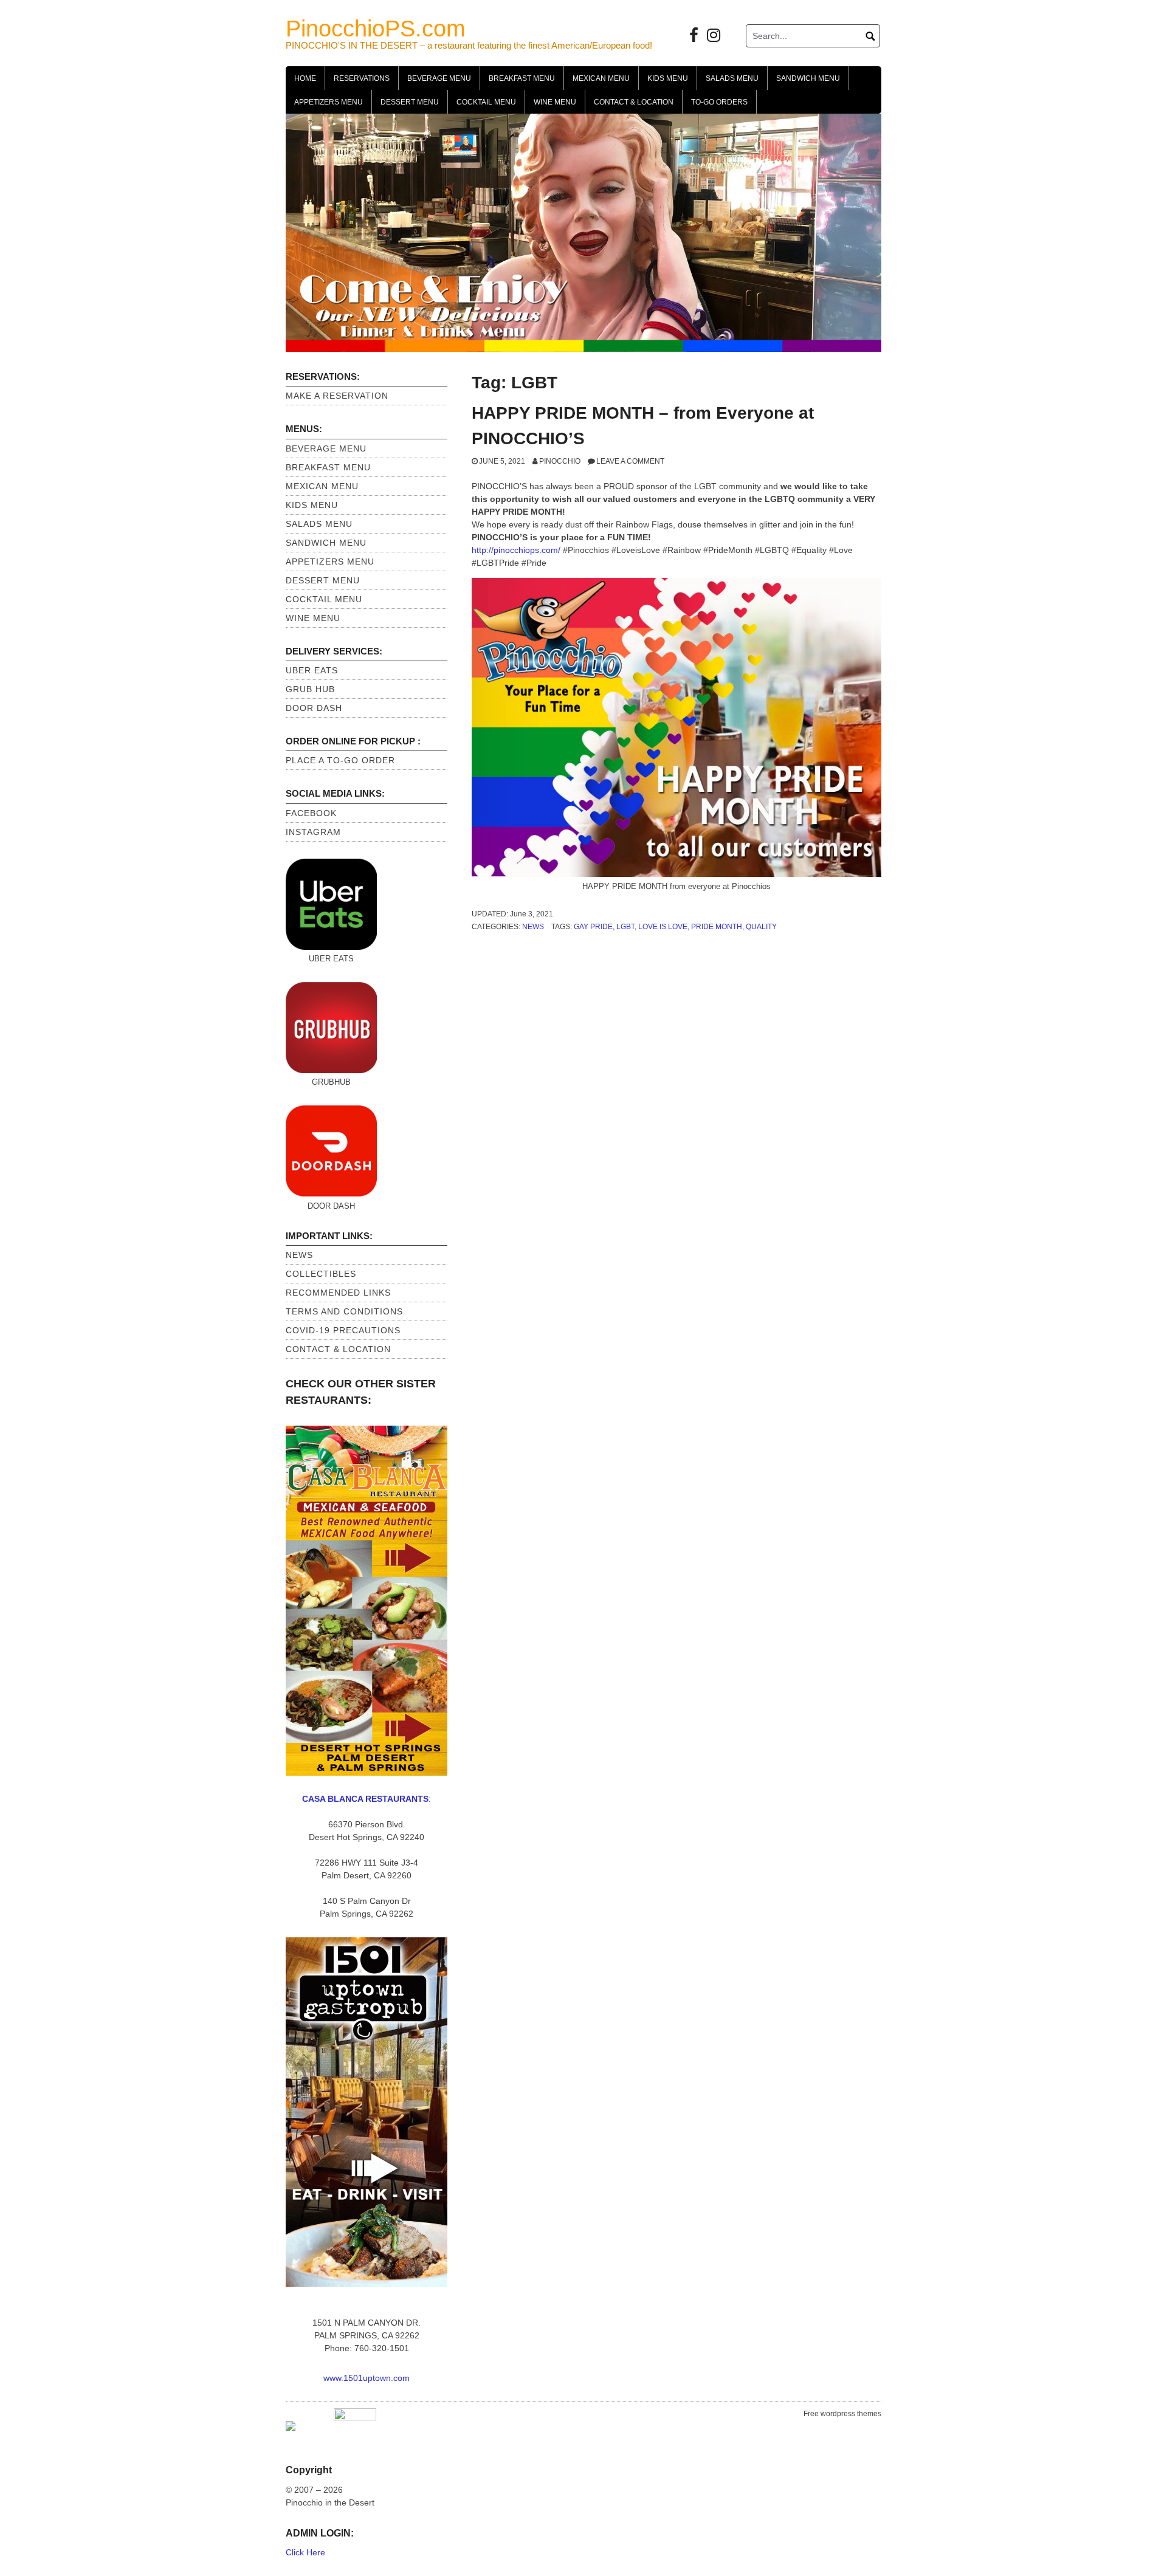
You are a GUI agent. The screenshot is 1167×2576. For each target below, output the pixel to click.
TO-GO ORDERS (719, 102)
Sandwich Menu (808, 78)
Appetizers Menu (329, 102)
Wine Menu (555, 102)
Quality (761, 927)
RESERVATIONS (362, 78)
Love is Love (663, 927)
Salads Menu (732, 78)
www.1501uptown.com (367, 2378)
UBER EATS (312, 670)
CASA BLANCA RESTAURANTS (365, 1799)
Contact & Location (634, 102)
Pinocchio (560, 461)
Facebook (311, 813)
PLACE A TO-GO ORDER (340, 760)
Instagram (313, 832)
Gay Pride (593, 927)
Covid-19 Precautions (343, 1330)
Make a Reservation (337, 396)
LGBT (625, 927)
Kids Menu (668, 78)
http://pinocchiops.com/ (517, 550)
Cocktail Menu (486, 102)
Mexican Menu (601, 78)
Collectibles (321, 1274)
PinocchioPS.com (376, 29)
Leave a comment (630, 461)
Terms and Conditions (344, 1311)
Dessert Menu (410, 102)
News (533, 927)
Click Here (305, 2552)
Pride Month (717, 927)
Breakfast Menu (522, 78)
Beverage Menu (439, 78)
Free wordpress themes (842, 2414)
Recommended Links (338, 1293)
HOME (305, 78)
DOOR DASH (314, 708)
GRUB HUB (310, 689)
